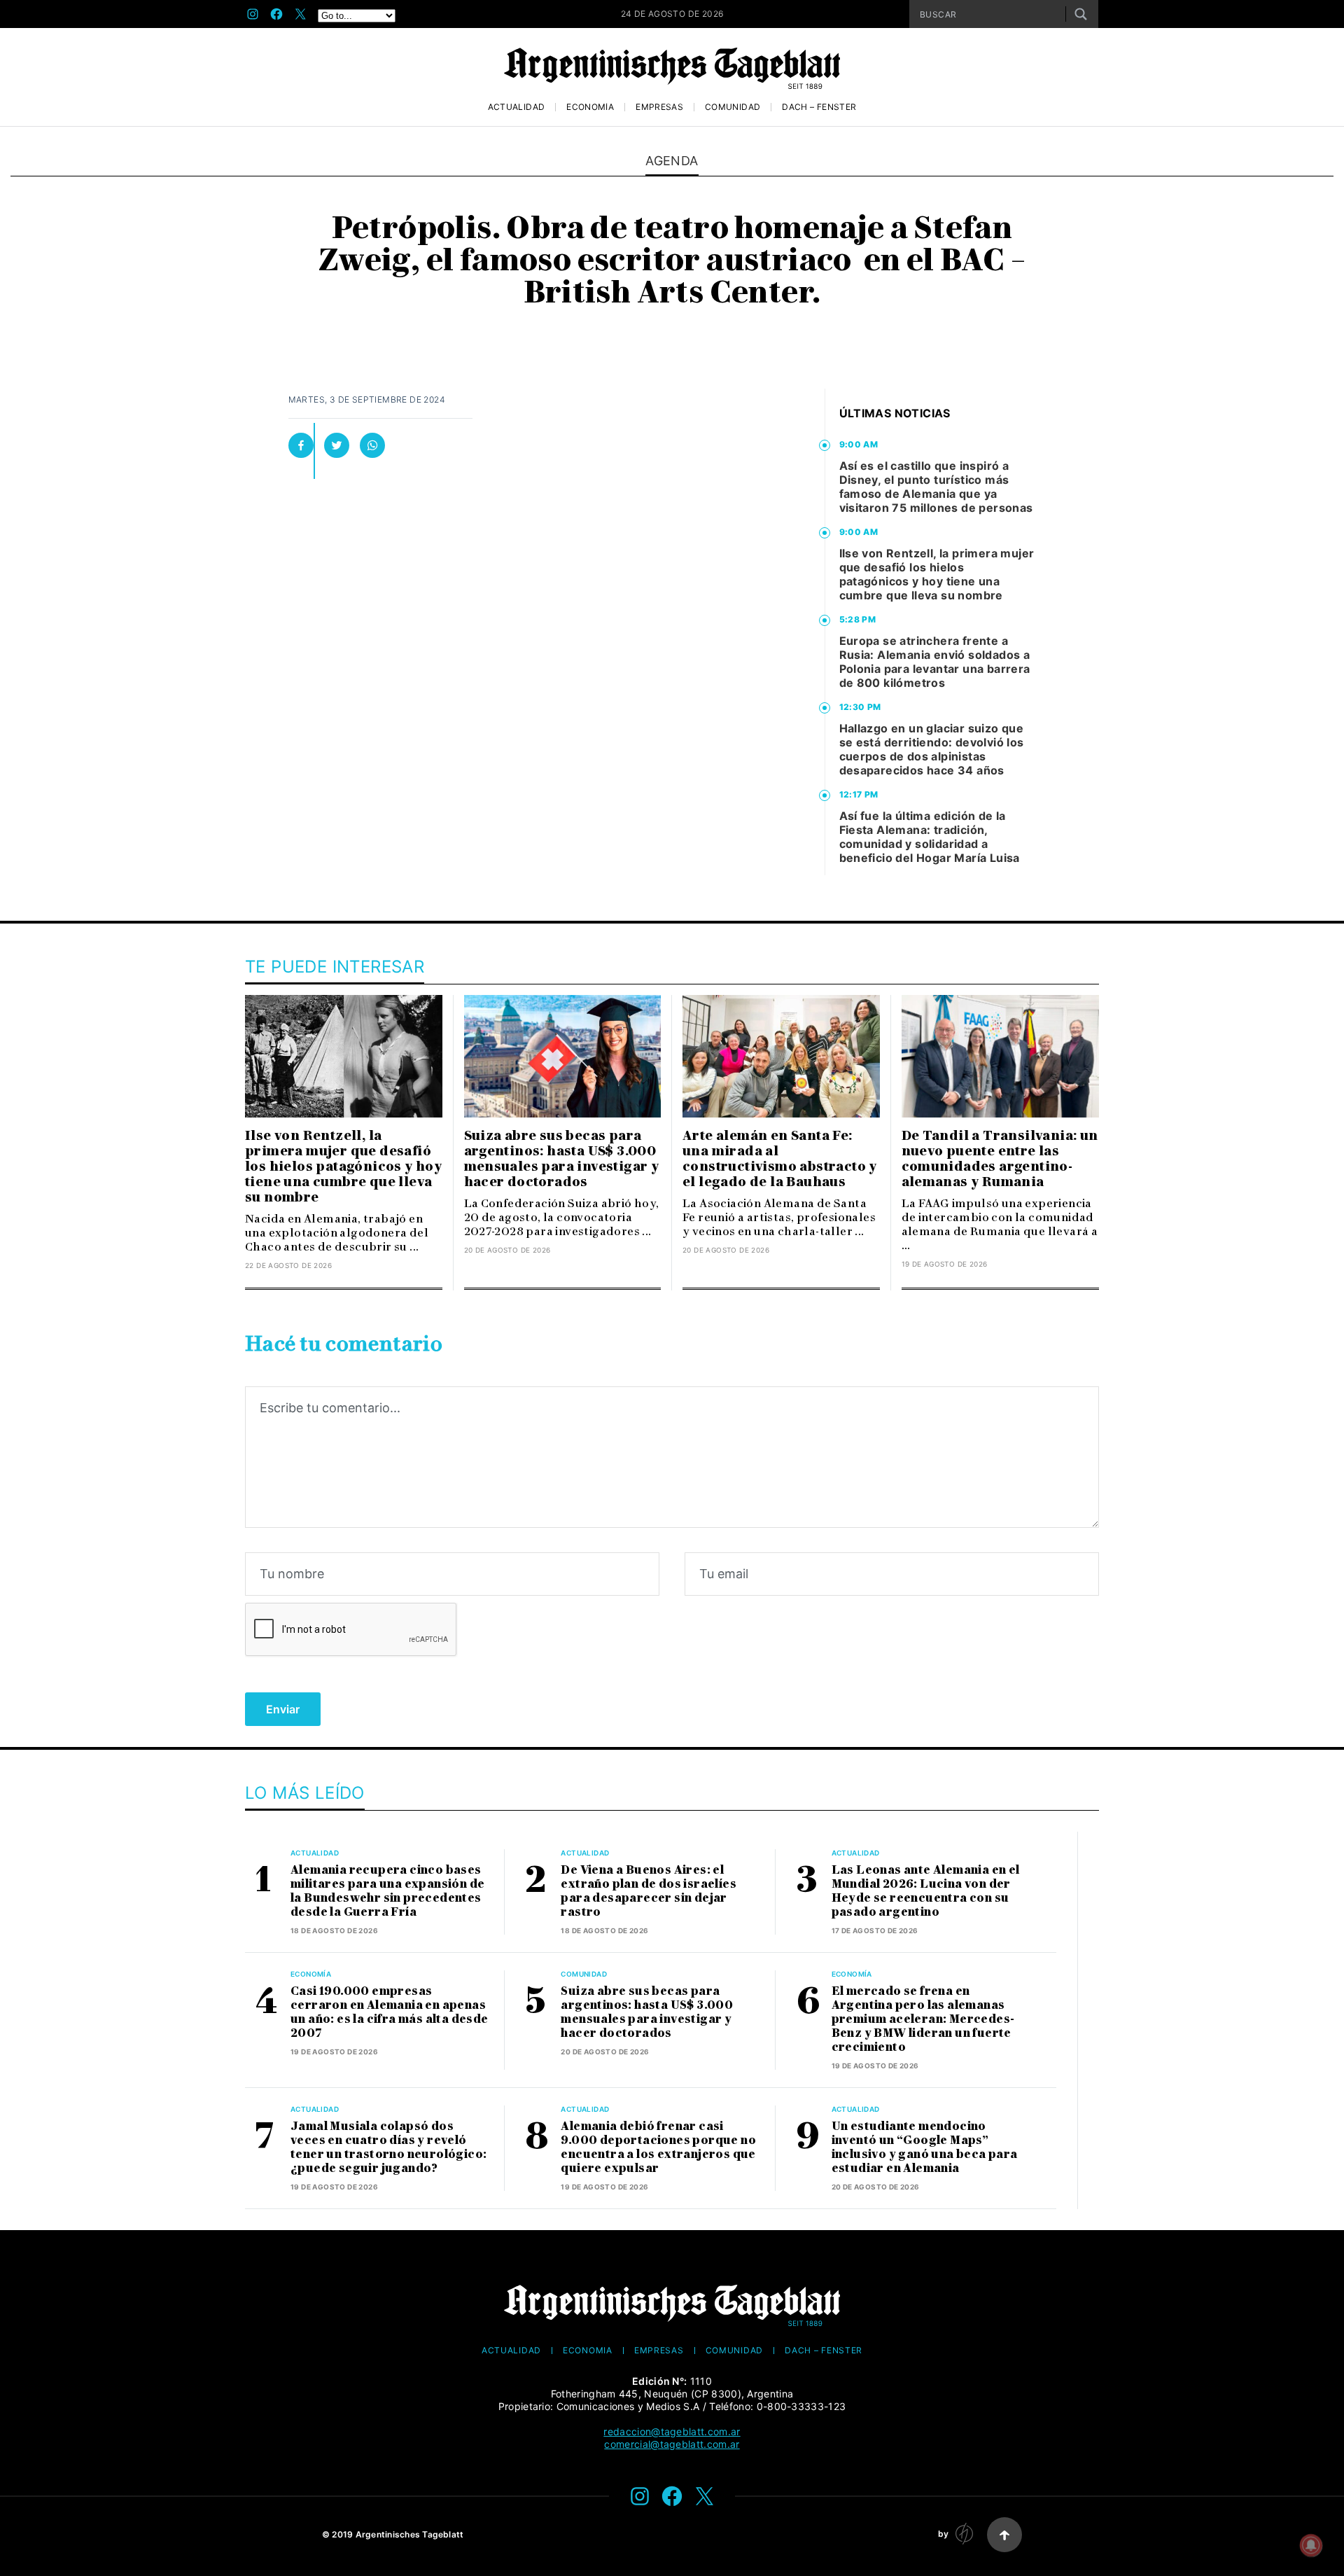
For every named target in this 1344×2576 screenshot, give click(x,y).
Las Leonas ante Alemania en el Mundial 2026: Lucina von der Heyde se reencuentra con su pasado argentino (926, 1891)
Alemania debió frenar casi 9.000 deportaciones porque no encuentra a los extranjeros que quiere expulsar (658, 2147)
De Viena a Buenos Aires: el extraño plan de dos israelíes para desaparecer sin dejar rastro (649, 1891)
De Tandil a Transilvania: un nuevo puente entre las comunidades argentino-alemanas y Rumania (1000, 1159)
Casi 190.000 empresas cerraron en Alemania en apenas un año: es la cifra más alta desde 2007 (390, 2012)
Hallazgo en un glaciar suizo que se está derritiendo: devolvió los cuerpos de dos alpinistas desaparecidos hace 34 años (932, 749)
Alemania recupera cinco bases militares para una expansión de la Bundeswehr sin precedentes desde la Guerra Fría (387, 1891)
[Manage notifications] (1311, 2545)
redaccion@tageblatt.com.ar (672, 2431)
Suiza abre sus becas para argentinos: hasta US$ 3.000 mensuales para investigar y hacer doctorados (562, 1159)
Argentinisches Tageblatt (410, 2534)
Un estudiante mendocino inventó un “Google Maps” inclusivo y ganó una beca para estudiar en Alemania (925, 2147)
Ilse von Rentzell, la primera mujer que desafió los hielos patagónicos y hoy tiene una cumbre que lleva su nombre (937, 574)
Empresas (659, 107)
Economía (590, 107)
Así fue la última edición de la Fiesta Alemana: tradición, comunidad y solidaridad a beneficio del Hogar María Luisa (930, 837)
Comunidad (733, 107)
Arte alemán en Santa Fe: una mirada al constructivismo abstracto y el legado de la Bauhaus (780, 1159)
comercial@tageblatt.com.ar (672, 2444)
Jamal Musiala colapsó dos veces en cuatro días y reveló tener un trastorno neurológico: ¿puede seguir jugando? (388, 2147)
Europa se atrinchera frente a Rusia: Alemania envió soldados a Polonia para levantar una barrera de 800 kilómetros (935, 662)
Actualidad (517, 107)
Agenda (672, 161)
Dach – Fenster (819, 107)
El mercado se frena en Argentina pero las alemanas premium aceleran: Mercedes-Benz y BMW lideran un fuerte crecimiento (923, 2019)
